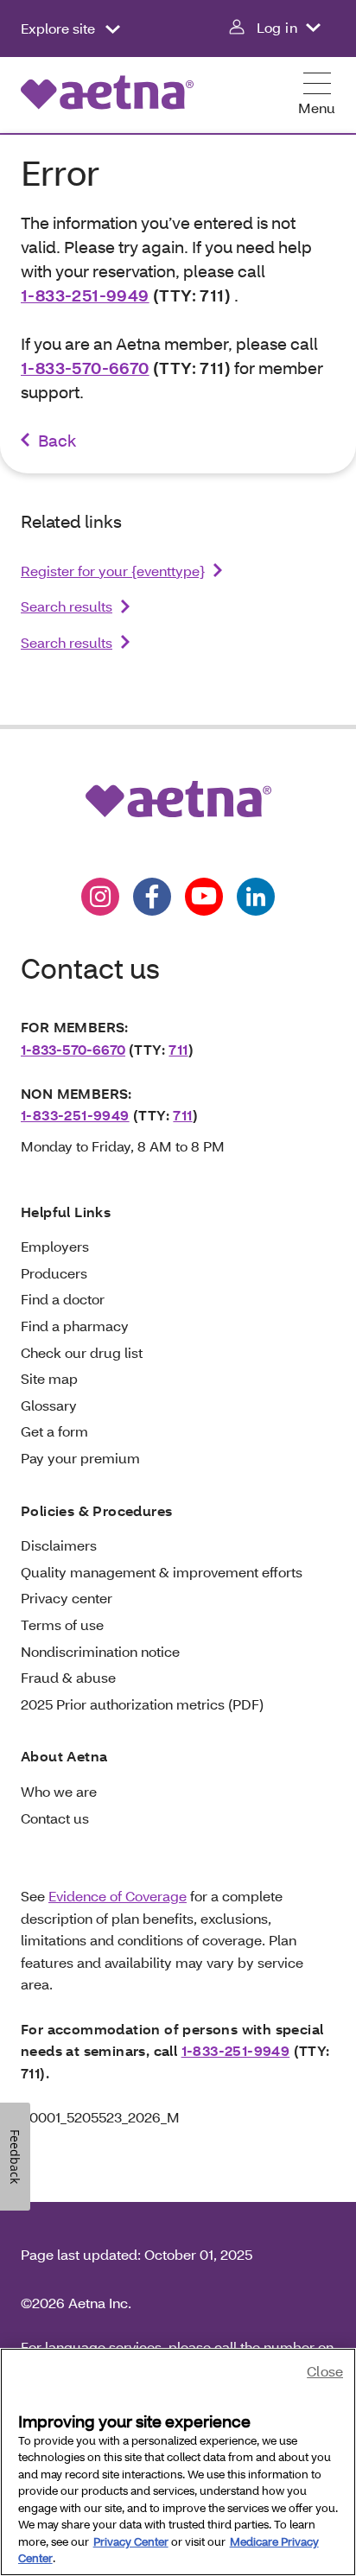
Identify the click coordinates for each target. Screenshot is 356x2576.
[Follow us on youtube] (204, 897)
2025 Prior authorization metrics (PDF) (142, 1704)
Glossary (49, 1405)
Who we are (59, 1791)
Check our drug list (82, 1352)
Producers (54, 1273)
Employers (55, 1246)
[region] (178, 2462)
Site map (49, 1378)
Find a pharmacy (75, 1326)
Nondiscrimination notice (100, 1651)
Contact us (55, 1818)
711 (178, 1049)
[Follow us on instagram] (100, 897)
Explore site (60, 28)
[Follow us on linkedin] (256, 897)
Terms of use (62, 1624)
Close (325, 2371)
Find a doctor (63, 1299)
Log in (277, 27)
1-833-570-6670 (85, 368)
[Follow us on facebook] (152, 897)
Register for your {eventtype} (113, 571)
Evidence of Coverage (118, 1896)
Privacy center (67, 1598)
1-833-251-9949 (85, 295)
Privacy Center (131, 2541)
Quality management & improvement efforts (162, 1572)
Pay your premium (80, 1458)
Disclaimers (59, 1545)
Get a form (54, 1431)
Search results (67, 606)
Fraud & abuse (68, 1677)
